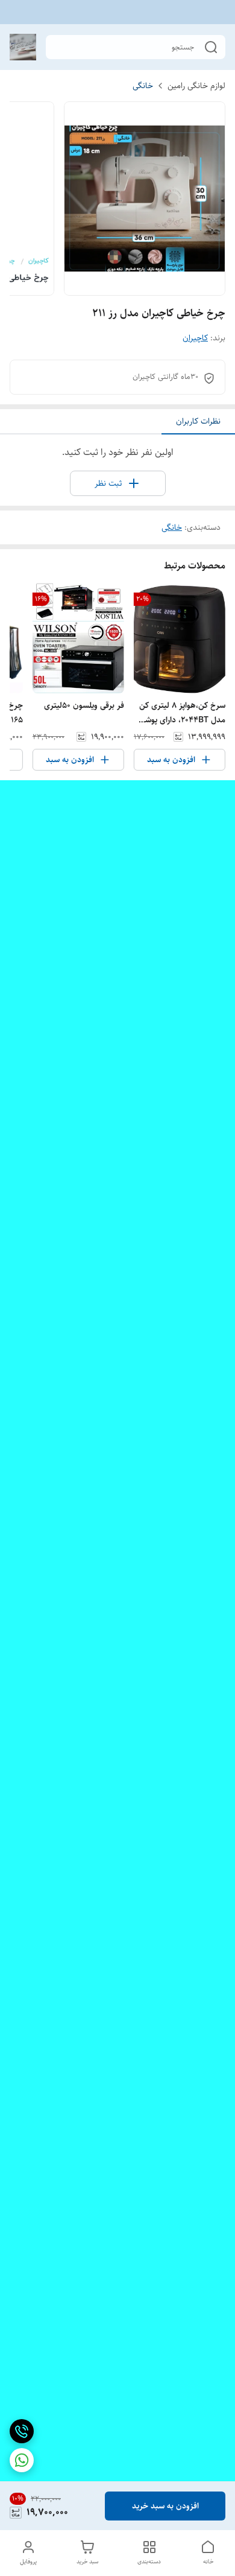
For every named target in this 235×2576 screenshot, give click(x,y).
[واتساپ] (22, 2460)
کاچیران (195, 338)
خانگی (143, 86)
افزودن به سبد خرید (165, 2506)
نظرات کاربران (198, 421)
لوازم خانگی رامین (196, 86)
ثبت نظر (108, 483)
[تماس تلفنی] (22, 2431)
